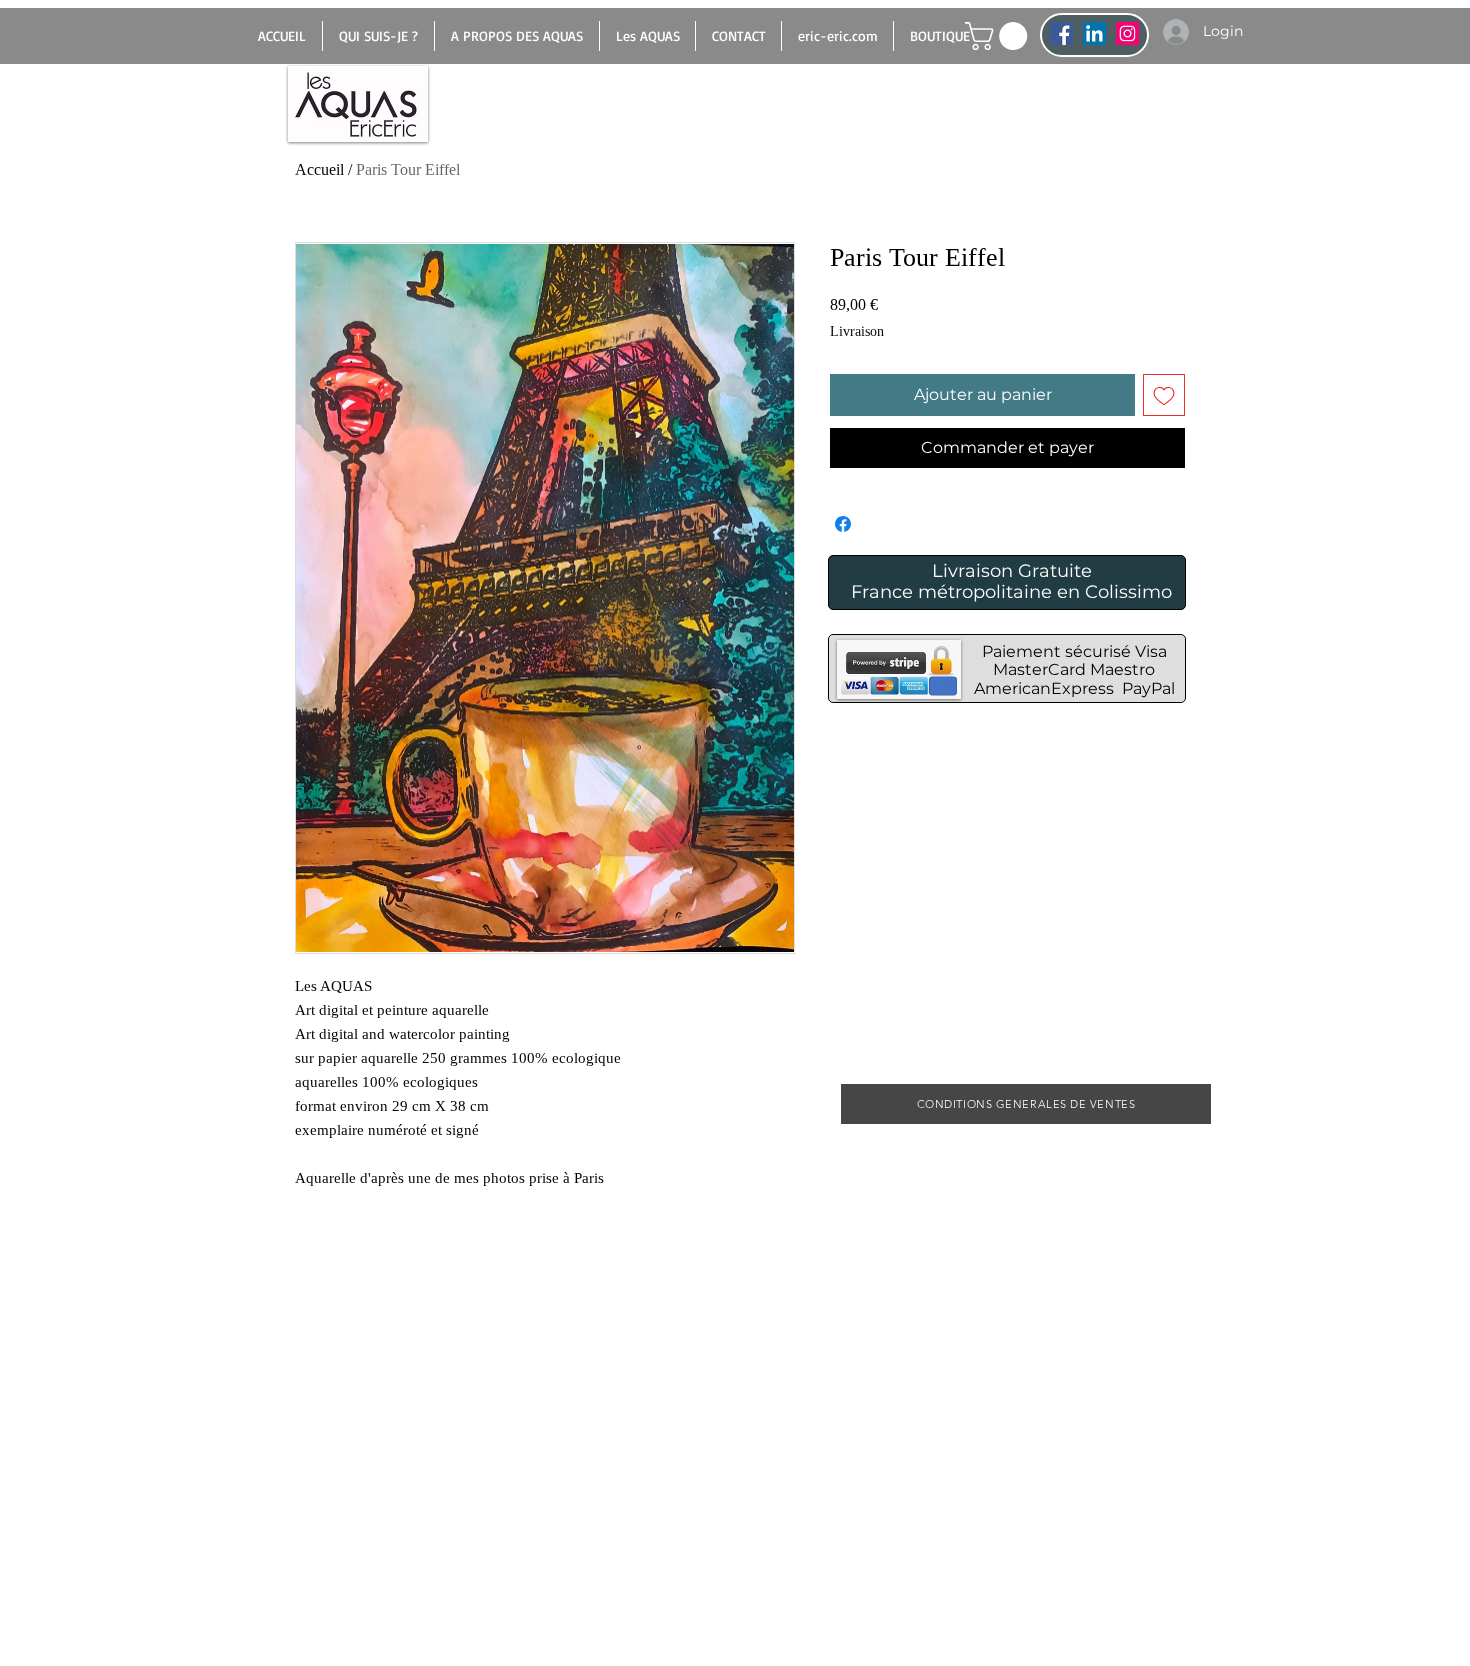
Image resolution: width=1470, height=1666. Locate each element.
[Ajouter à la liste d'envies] (1164, 395)
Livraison (857, 331)
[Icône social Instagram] (1127, 33)
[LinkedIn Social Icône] (1094, 33)
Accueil (319, 169)
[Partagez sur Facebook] (843, 524)
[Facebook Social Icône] (1061, 33)
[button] (999, 36)
